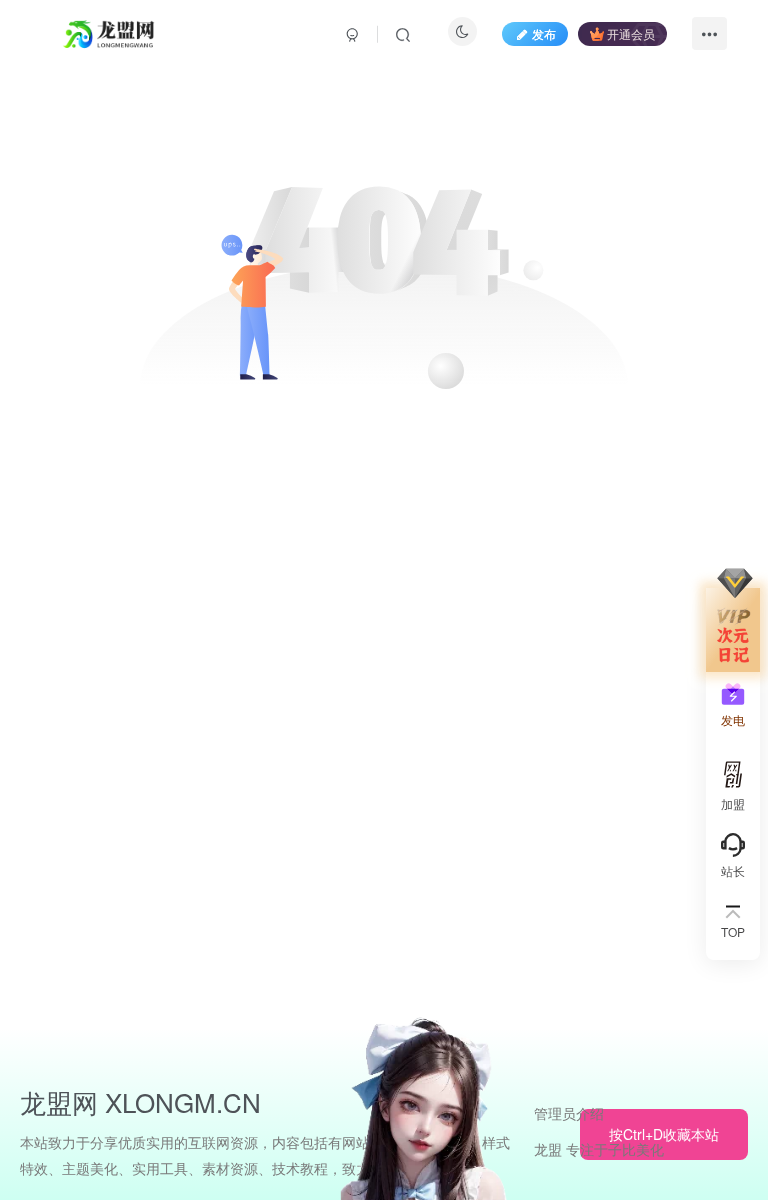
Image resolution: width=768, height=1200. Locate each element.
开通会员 (631, 33)
